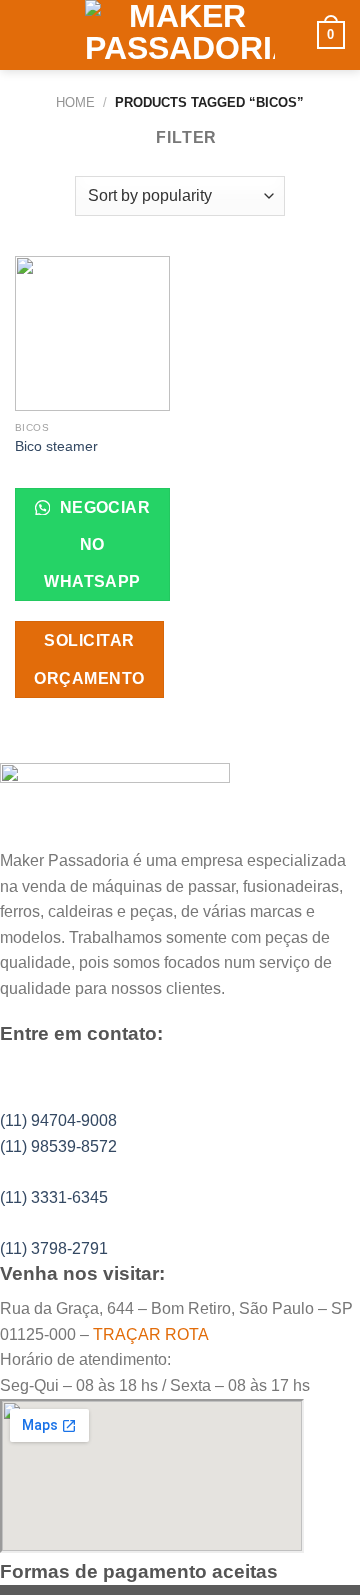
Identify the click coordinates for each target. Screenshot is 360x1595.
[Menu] (27, 34)
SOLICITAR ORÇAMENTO (89, 659)
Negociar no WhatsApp (97, 545)
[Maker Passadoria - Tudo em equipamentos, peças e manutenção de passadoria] (180, 35)
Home (75, 102)
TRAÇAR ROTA (151, 1334)
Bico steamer (56, 446)
